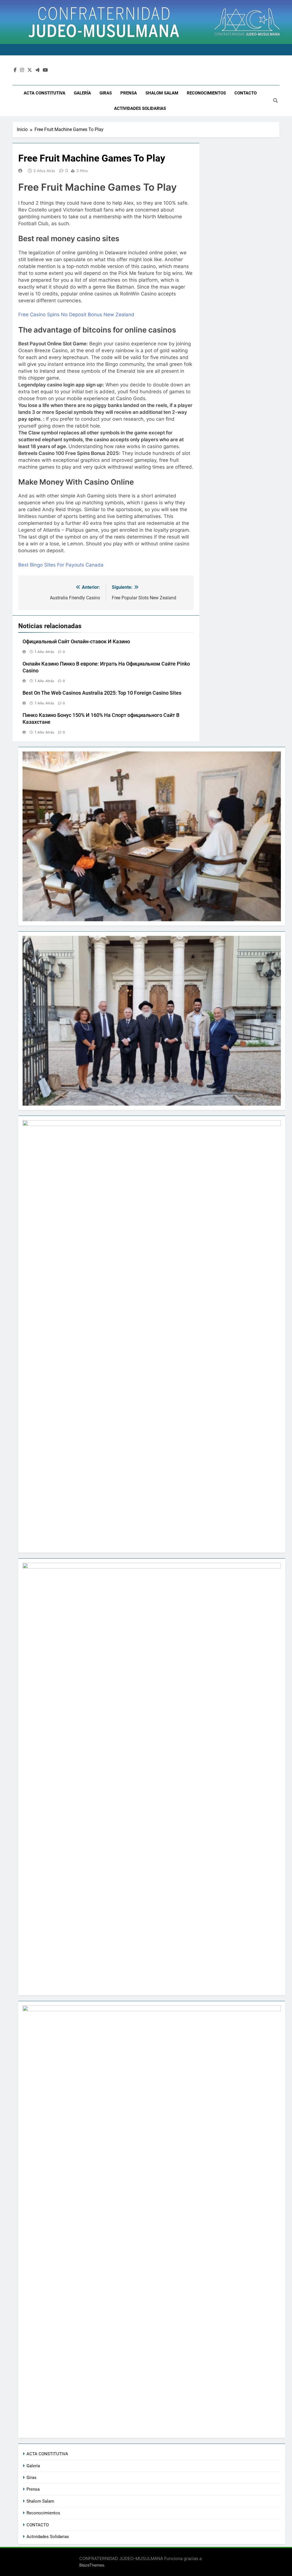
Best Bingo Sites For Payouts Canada (61, 565)
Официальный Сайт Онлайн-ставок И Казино (76, 642)
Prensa (129, 93)
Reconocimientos (206, 93)
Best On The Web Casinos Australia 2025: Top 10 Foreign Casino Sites (102, 693)
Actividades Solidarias (140, 108)
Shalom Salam (162, 93)
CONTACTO (246, 93)
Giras (106, 93)
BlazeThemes (92, 2565)
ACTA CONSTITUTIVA (44, 93)
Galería (82, 93)
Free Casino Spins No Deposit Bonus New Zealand (76, 315)
